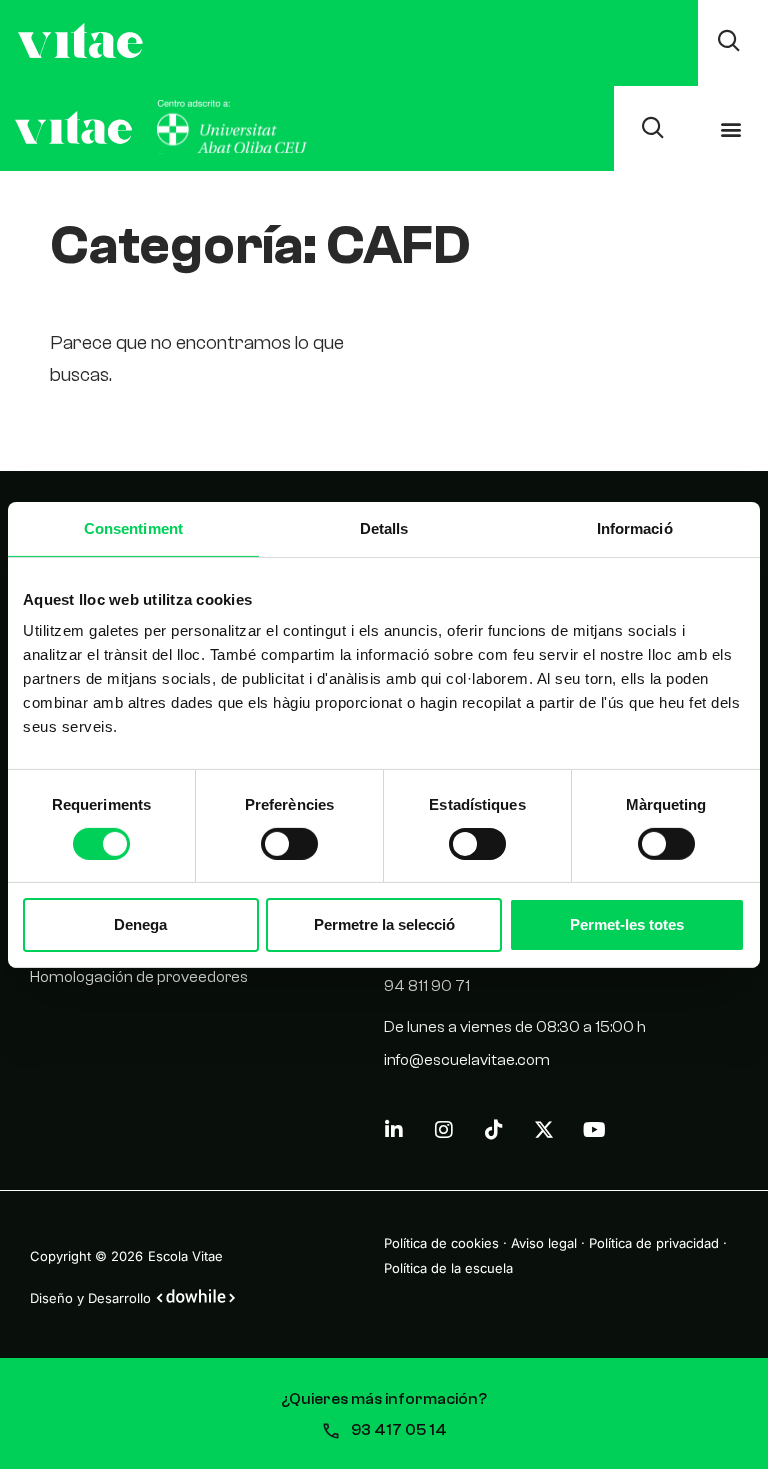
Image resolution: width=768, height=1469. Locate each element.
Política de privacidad (654, 1243)
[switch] (289, 844)
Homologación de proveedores (139, 977)
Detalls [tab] (384, 527)
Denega (140, 924)
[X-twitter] (544, 1130)
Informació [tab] (635, 527)
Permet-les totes (627, 924)
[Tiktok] (494, 1130)
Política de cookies (441, 1243)
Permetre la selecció (384, 924)
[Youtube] (594, 1130)
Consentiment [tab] (133, 527)
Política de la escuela (448, 1268)
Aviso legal (544, 1243)
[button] (731, 128)
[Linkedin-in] (394, 1130)
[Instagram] (444, 1130)
